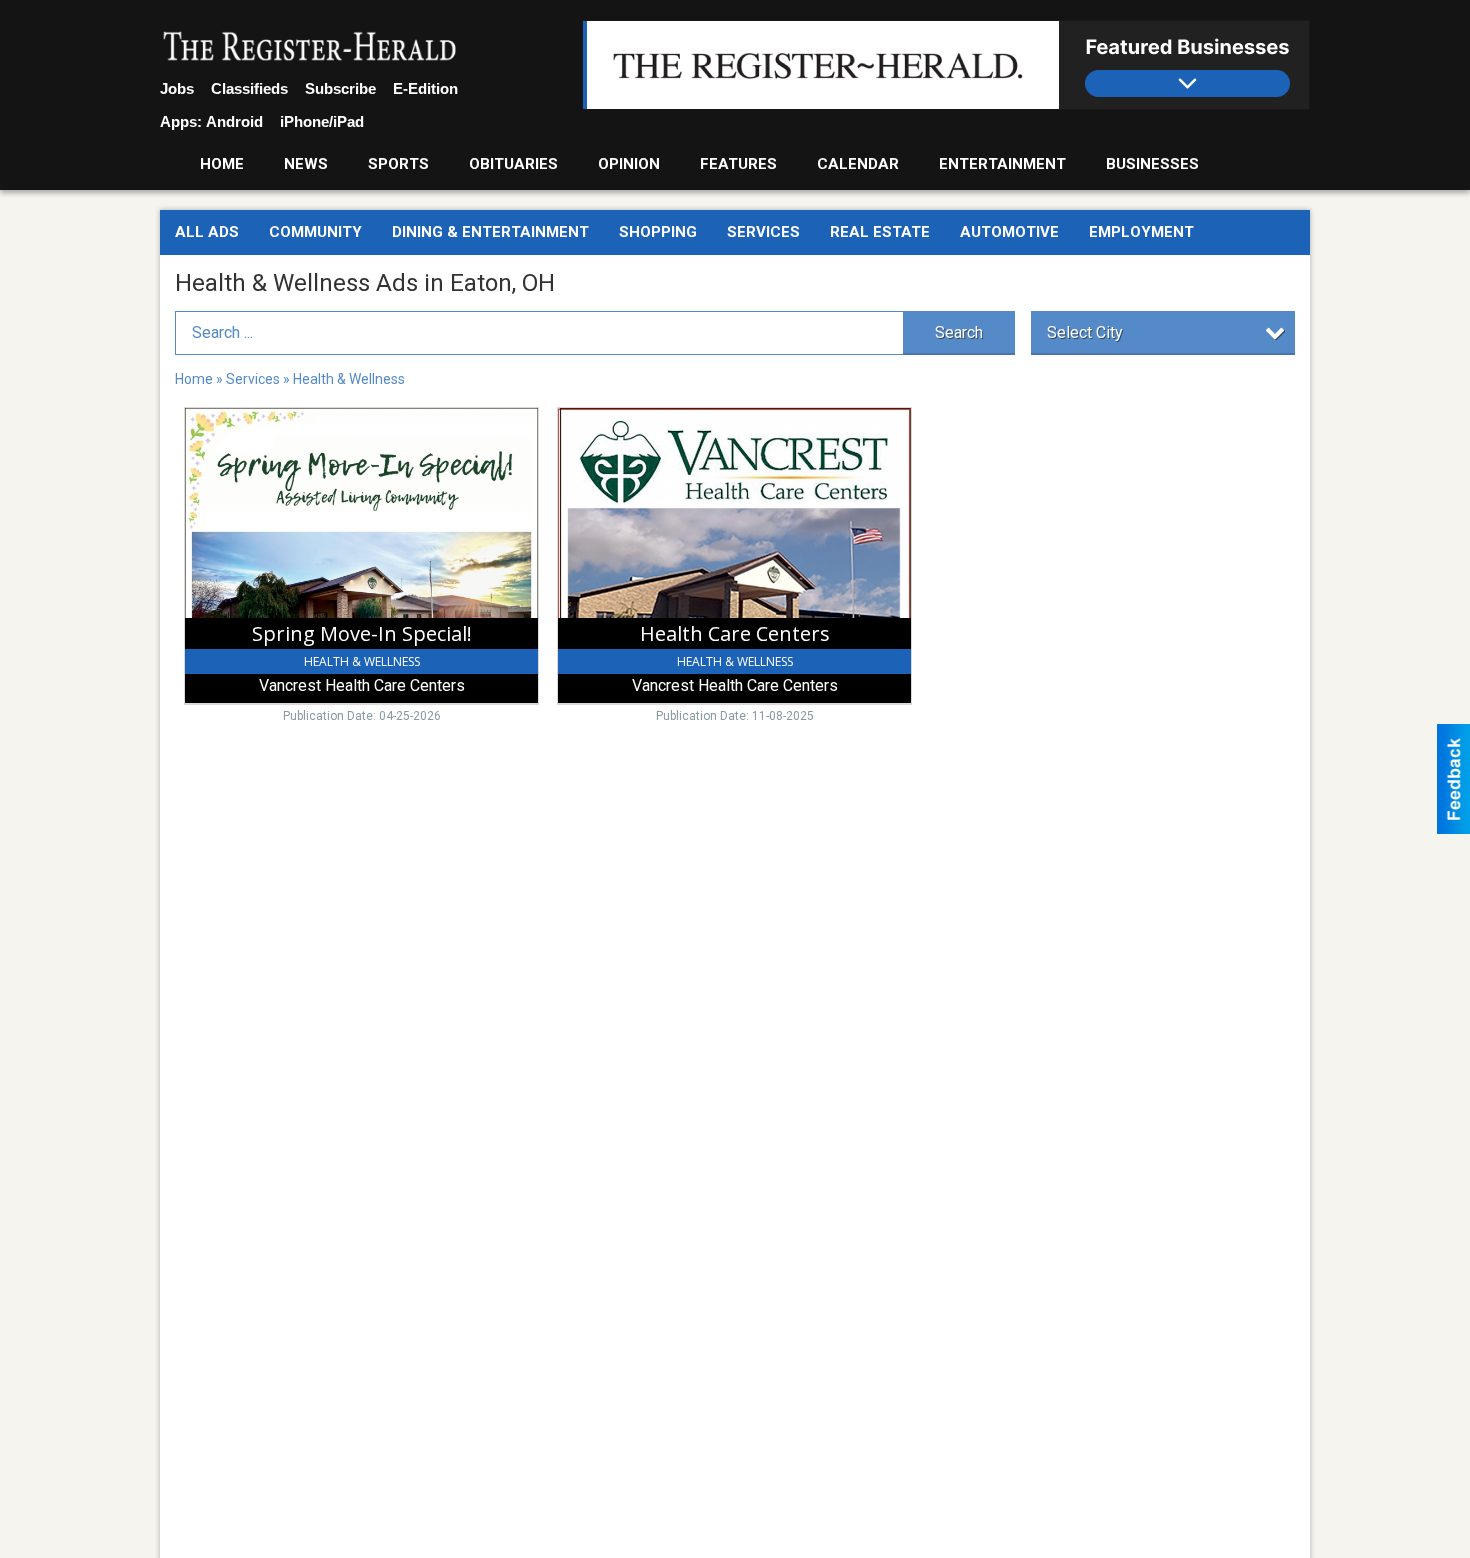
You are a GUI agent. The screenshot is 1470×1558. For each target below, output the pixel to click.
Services (763, 232)
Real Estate (880, 232)
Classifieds (249, 88)
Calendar (858, 164)
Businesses (1152, 164)
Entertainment (1002, 164)
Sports (398, 164)
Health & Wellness (349, 379)
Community (315, 232)
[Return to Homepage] (310, 48)
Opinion (629, 164)
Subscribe (340, 88)
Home (222, 164)
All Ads (207, 232)
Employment (1141, 232)
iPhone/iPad (322, 121)
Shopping (658, 232)
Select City (1085, 332)
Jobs (177, 88)
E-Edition (425, 88)
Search (959, 332)
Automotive (1009, 232)
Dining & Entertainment (490, 232)
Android (234, 121)
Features (738, 164)
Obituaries (513, 164)
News (306, 164)
